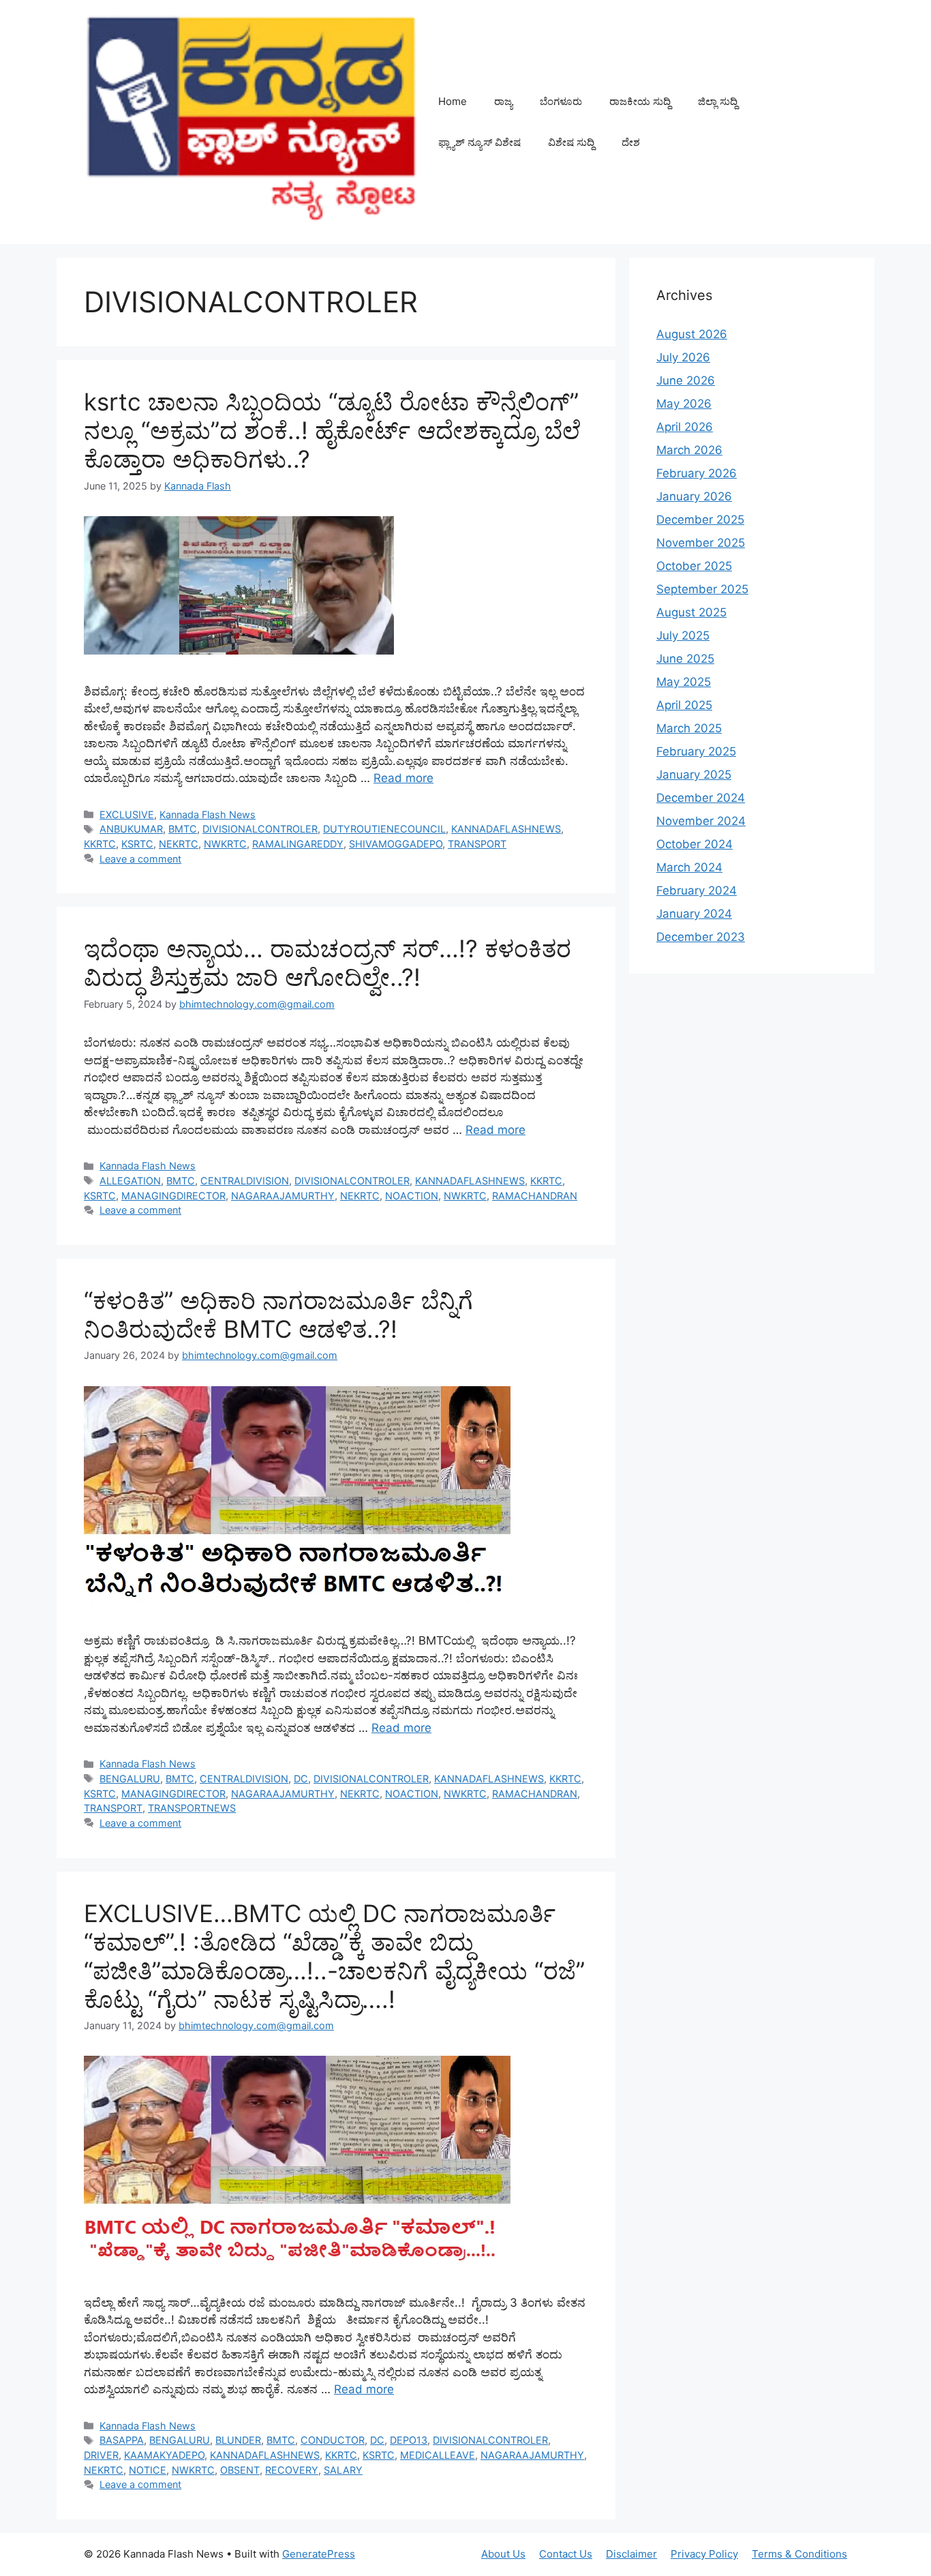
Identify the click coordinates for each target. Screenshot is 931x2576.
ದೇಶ (631, 142)
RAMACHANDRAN (535, 1196)
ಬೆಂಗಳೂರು (561, 101)
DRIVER (101, 2455)
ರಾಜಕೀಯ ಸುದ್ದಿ (640, 101)
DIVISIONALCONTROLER (260, 829)
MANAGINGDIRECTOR (173, 1196)
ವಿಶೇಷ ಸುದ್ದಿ (571, 142)
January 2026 (694, 496)
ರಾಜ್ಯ (503, 101)
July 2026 (683, 357)
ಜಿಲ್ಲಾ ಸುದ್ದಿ (718, 101)
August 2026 (692, 334)
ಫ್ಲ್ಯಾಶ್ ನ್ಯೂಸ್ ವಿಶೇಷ (479, 142)
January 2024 (694, 914)
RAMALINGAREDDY (298, 844)
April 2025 (684, 705)
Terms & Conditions (799, 2554)
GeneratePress (319, 2554)
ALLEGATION (130, 1181)
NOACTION (412, 1196)
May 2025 (684, 682)
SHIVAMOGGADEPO (396, 844)
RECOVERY (292, 2470)
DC (301, 1779)
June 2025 (685, 659)
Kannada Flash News (208, 814)
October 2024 (695, 844)
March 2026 (689, 450)
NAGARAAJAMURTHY (283, 1196)
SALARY (343, 2470)
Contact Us (566, 2554)
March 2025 (689, 728)
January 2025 (694, 775)
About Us (503, 2554)
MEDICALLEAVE (438, 2455)
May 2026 (684, 404)
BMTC (183, 829)
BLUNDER (238, 2440)
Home (453, 101)
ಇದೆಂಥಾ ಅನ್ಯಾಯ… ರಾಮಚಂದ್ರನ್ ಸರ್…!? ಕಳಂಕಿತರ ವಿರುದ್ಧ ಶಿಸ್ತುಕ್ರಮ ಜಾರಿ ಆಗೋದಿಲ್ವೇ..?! (327, 963)
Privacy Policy (704, 2554)
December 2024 (701, 798)
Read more (403, 778)
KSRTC (137, 844)
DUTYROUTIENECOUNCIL (384, 829)
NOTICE (148, 2470)
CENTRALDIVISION (245, 1181)
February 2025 (696, 751)
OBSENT (240, 2470)
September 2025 (702, 589)
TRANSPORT (477, 844)
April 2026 (685, 427)
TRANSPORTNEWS (192, 1808)
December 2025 (700, 520)
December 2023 (701, 937)
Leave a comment (140, 859)
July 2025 (683, 635)
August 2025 (691, 612)
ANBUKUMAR (131, 829)
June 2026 (686, 380)
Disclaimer (631, 2554)
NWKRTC (225, 844)
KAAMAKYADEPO (164, 2455)
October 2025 (694, 566)
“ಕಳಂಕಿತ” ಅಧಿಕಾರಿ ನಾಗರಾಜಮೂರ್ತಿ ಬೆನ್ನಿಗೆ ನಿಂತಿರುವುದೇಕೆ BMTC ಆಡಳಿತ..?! (278, 1315)
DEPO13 (409, 2440)
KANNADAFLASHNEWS (506, 829)
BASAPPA (122, 2440)
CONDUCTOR (333, 2440)
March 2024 (689, 867)
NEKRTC (179, 844)
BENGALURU (130, 1779)
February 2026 (697, 473)
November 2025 (701, 543)
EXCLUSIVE (127, 814)
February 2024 (697, 890)
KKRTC (100, 844)
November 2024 (701, 821)
